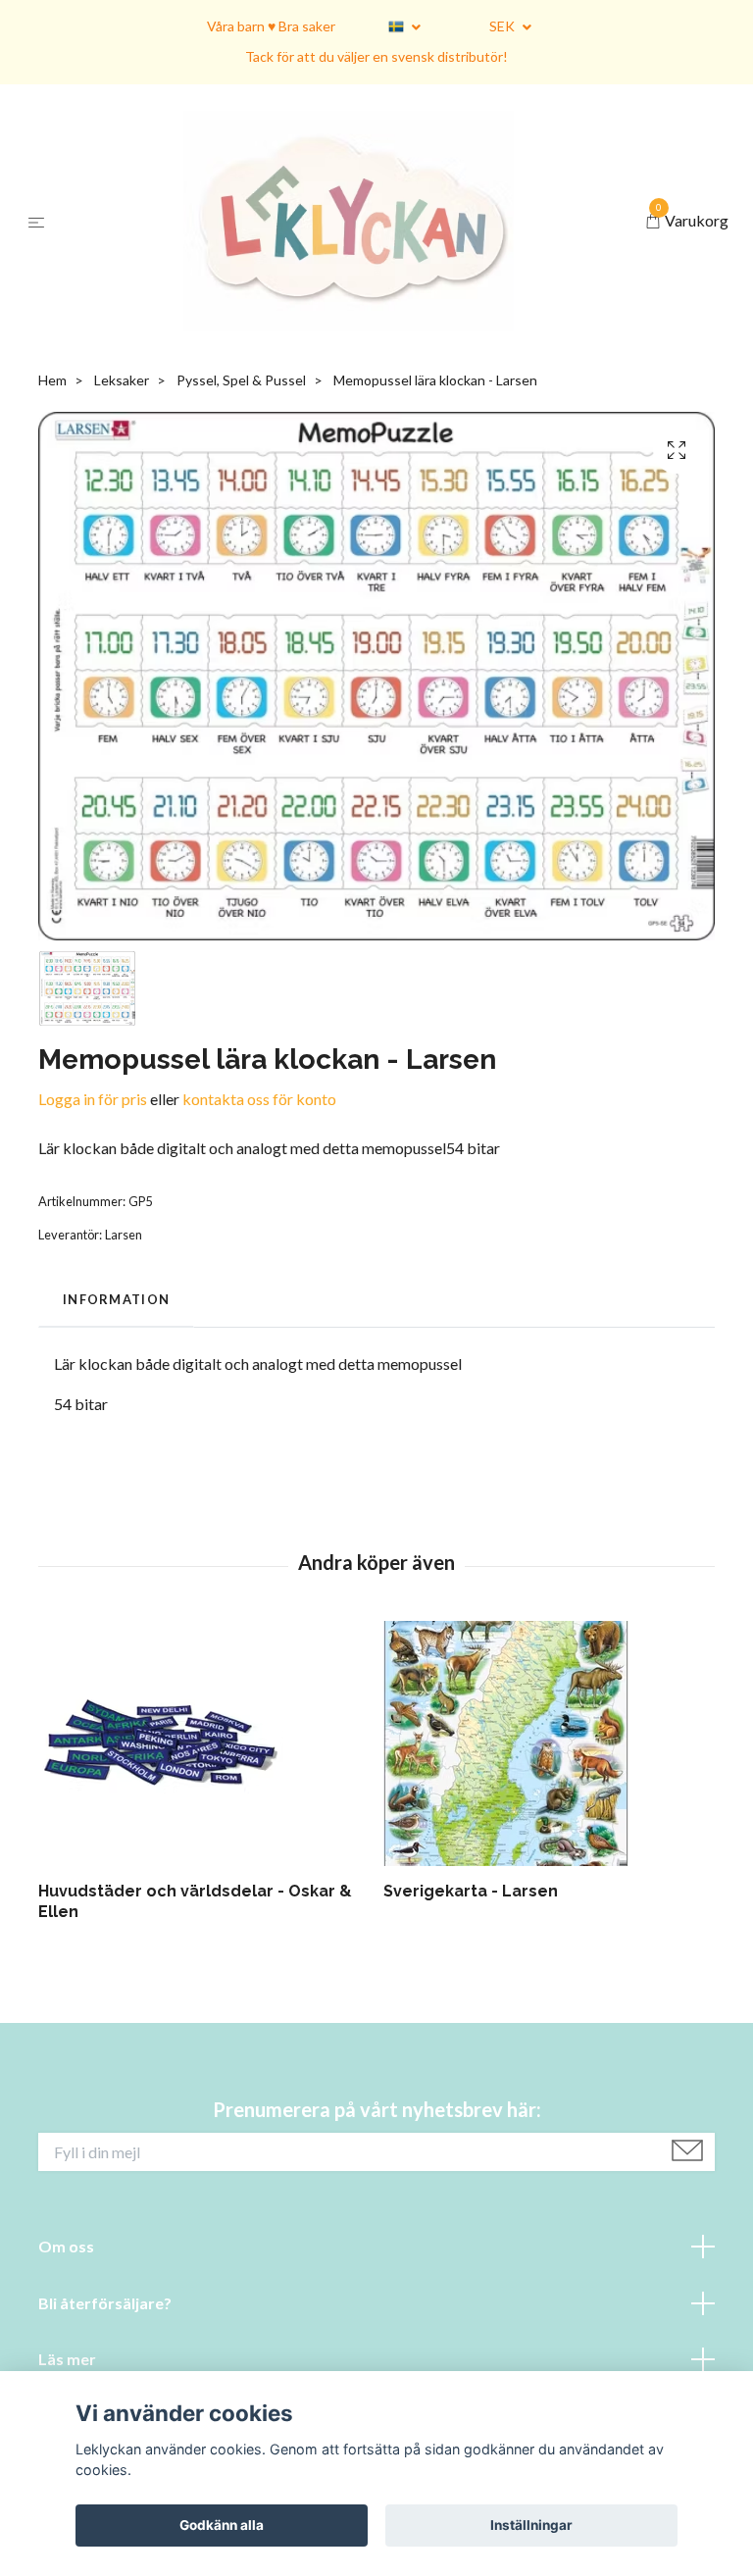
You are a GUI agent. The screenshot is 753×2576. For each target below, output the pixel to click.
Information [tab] (116, 1299)
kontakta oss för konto (259, 1099)
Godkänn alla (222, 2525)
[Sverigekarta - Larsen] (549, 1743)
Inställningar (531, 2525)
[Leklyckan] (349, 221)
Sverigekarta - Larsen (471, 1891)
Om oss (66, 2246)
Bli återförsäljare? (105, 2303)
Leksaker (122, 380)
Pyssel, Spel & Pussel (241, 380)
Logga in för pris (93, 1099)
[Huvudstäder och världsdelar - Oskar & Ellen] (203, 1743)
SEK (503, 26)
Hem (52, 380)
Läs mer (67, 2359)
